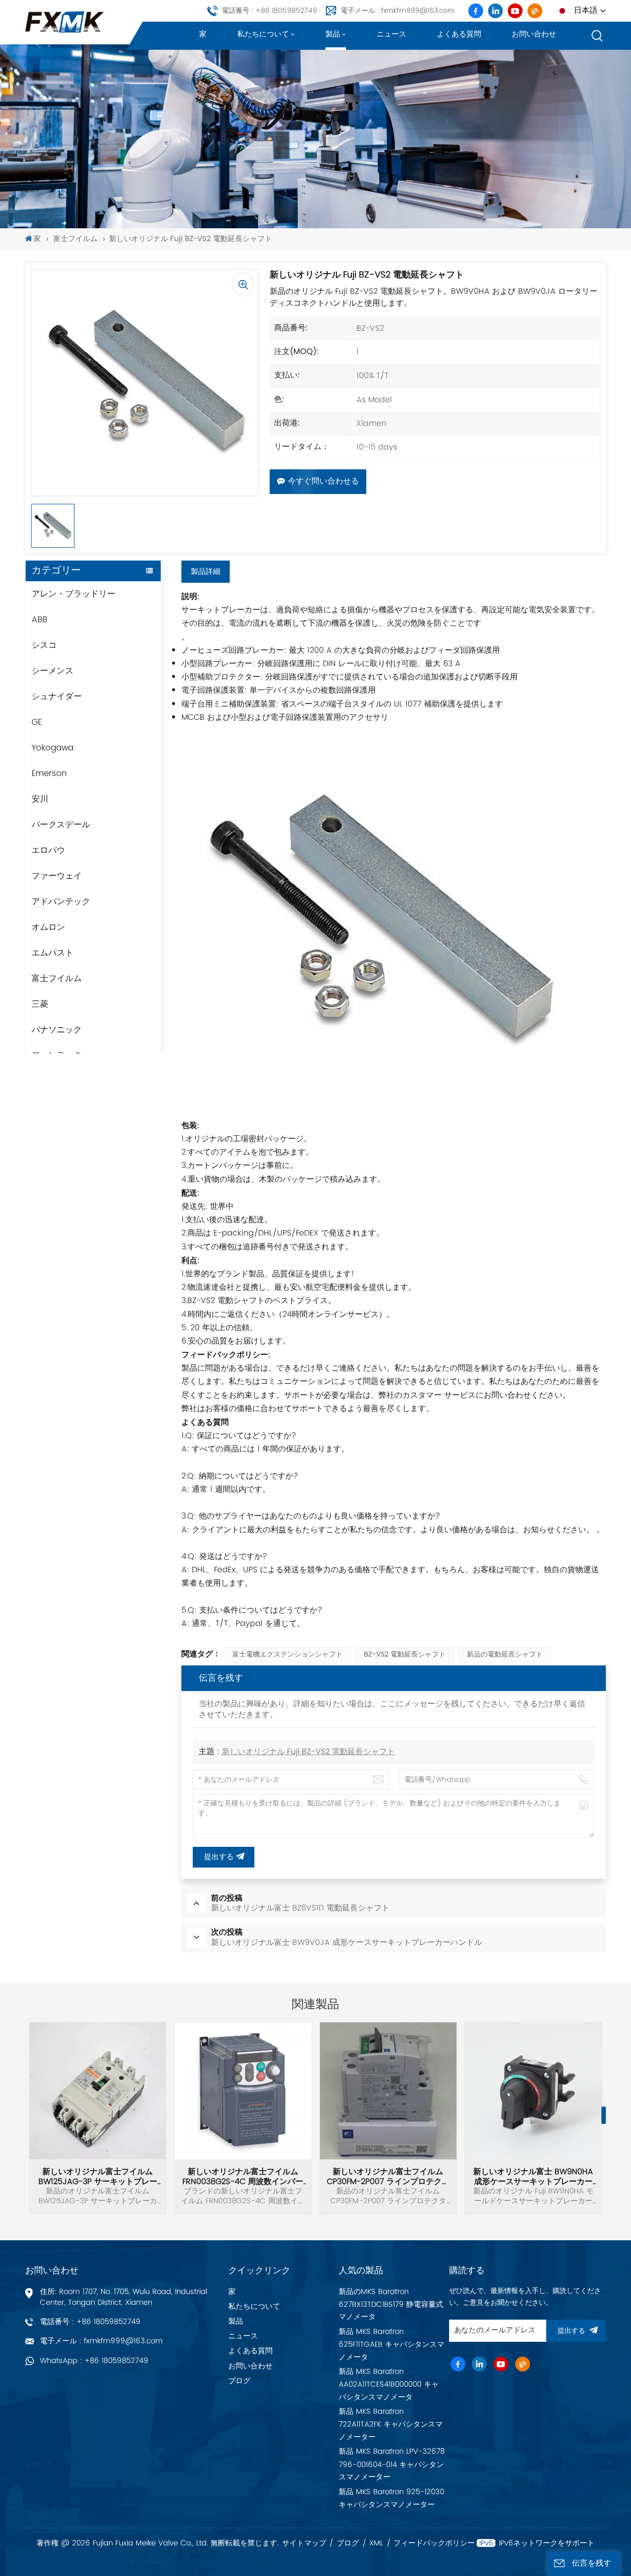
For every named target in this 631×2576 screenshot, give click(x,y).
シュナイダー (57, 697)
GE (37, 722)
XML (376, 2543)
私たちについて (263, 34)
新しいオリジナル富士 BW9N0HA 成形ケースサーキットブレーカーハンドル (533, 2177)
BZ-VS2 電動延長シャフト (405, 1655)
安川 (40, 799)
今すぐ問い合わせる (323, 482)
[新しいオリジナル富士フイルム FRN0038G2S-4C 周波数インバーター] (243, 2091)
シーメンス (53, 671)
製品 (333, 34)
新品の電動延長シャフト (505, 1655)
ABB (39, 620)
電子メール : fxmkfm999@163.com (398, 11)
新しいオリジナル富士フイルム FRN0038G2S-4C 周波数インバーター (243, 2177)
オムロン (48, 927)
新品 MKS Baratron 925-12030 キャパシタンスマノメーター (391, 2498)
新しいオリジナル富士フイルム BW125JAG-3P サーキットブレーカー (98, 2177)
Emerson (49, 774)
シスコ (44, 645)
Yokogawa (53, 748)
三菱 (40, 1004)
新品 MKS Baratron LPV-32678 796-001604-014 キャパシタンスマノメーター (392, 2464)
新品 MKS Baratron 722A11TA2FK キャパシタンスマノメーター (391, 2424)
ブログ (239, 2381)
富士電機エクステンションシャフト (287, 1655)
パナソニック (57, 1030)
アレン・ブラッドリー (73, 594)
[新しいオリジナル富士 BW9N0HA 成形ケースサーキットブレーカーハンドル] (533, 2091)
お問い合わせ (534, 34)
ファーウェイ (57, 876)
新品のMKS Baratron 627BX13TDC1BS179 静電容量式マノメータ (391, 2305)
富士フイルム (75, 239)
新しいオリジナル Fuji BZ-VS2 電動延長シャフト (308, 1752)
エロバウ (48, 850)
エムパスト (53, 953)
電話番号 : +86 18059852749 (269, 11)
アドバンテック (61, 902)
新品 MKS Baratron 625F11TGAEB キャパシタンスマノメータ (391, 2345)
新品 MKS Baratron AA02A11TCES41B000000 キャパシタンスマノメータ (389, 2384)
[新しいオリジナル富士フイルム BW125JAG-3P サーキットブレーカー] (98, 2091)
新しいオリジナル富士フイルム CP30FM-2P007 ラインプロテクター (388, 2177)
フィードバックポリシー (434, 2543)
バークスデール (61, 825)
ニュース (391, 34)
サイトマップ (304, 2543)
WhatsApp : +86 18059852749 (94, 2361)
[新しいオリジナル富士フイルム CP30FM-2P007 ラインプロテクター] (388, 2091)
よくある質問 (459, 34)
